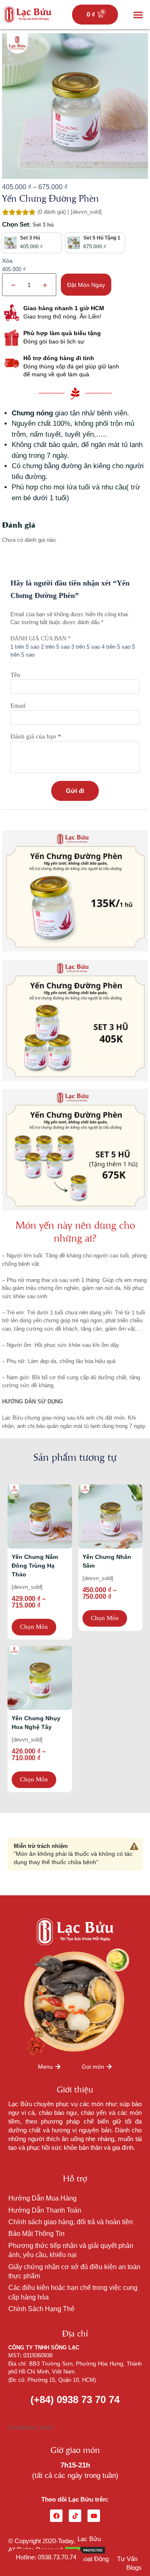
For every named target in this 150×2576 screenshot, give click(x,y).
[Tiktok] (75, 2516)
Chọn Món (34, 1627)
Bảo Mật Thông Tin (36, 2234)
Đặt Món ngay (86, 285)
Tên (15, 675)
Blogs (134, 2567)
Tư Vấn (127, 2559)
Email (18, 706)
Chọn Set (16, 224)
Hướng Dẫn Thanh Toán (45, 2210)
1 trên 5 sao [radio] (25, 647)
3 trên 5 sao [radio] (86, 647)
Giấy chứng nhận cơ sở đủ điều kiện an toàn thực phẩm (74, 2271)
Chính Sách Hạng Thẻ (41, 2309)
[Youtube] (94, 2516)
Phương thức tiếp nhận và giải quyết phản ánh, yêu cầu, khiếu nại (71, 2250)
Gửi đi (75, 791)
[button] (138, 15)
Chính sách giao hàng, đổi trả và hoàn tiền (71, 2222)
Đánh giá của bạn (41, 638)
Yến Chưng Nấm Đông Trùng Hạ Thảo (35, 1566)
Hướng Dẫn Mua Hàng (42, 2198)
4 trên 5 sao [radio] (116, 647)
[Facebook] (56, 2516)
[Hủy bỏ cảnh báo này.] (134, 1847)
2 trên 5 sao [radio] (55, 647)
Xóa (7, 261)
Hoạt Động (94, 2559)
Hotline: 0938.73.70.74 (46, 2557)
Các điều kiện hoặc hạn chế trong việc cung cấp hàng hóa (73, 2292)
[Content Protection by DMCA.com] (85, 2550)
